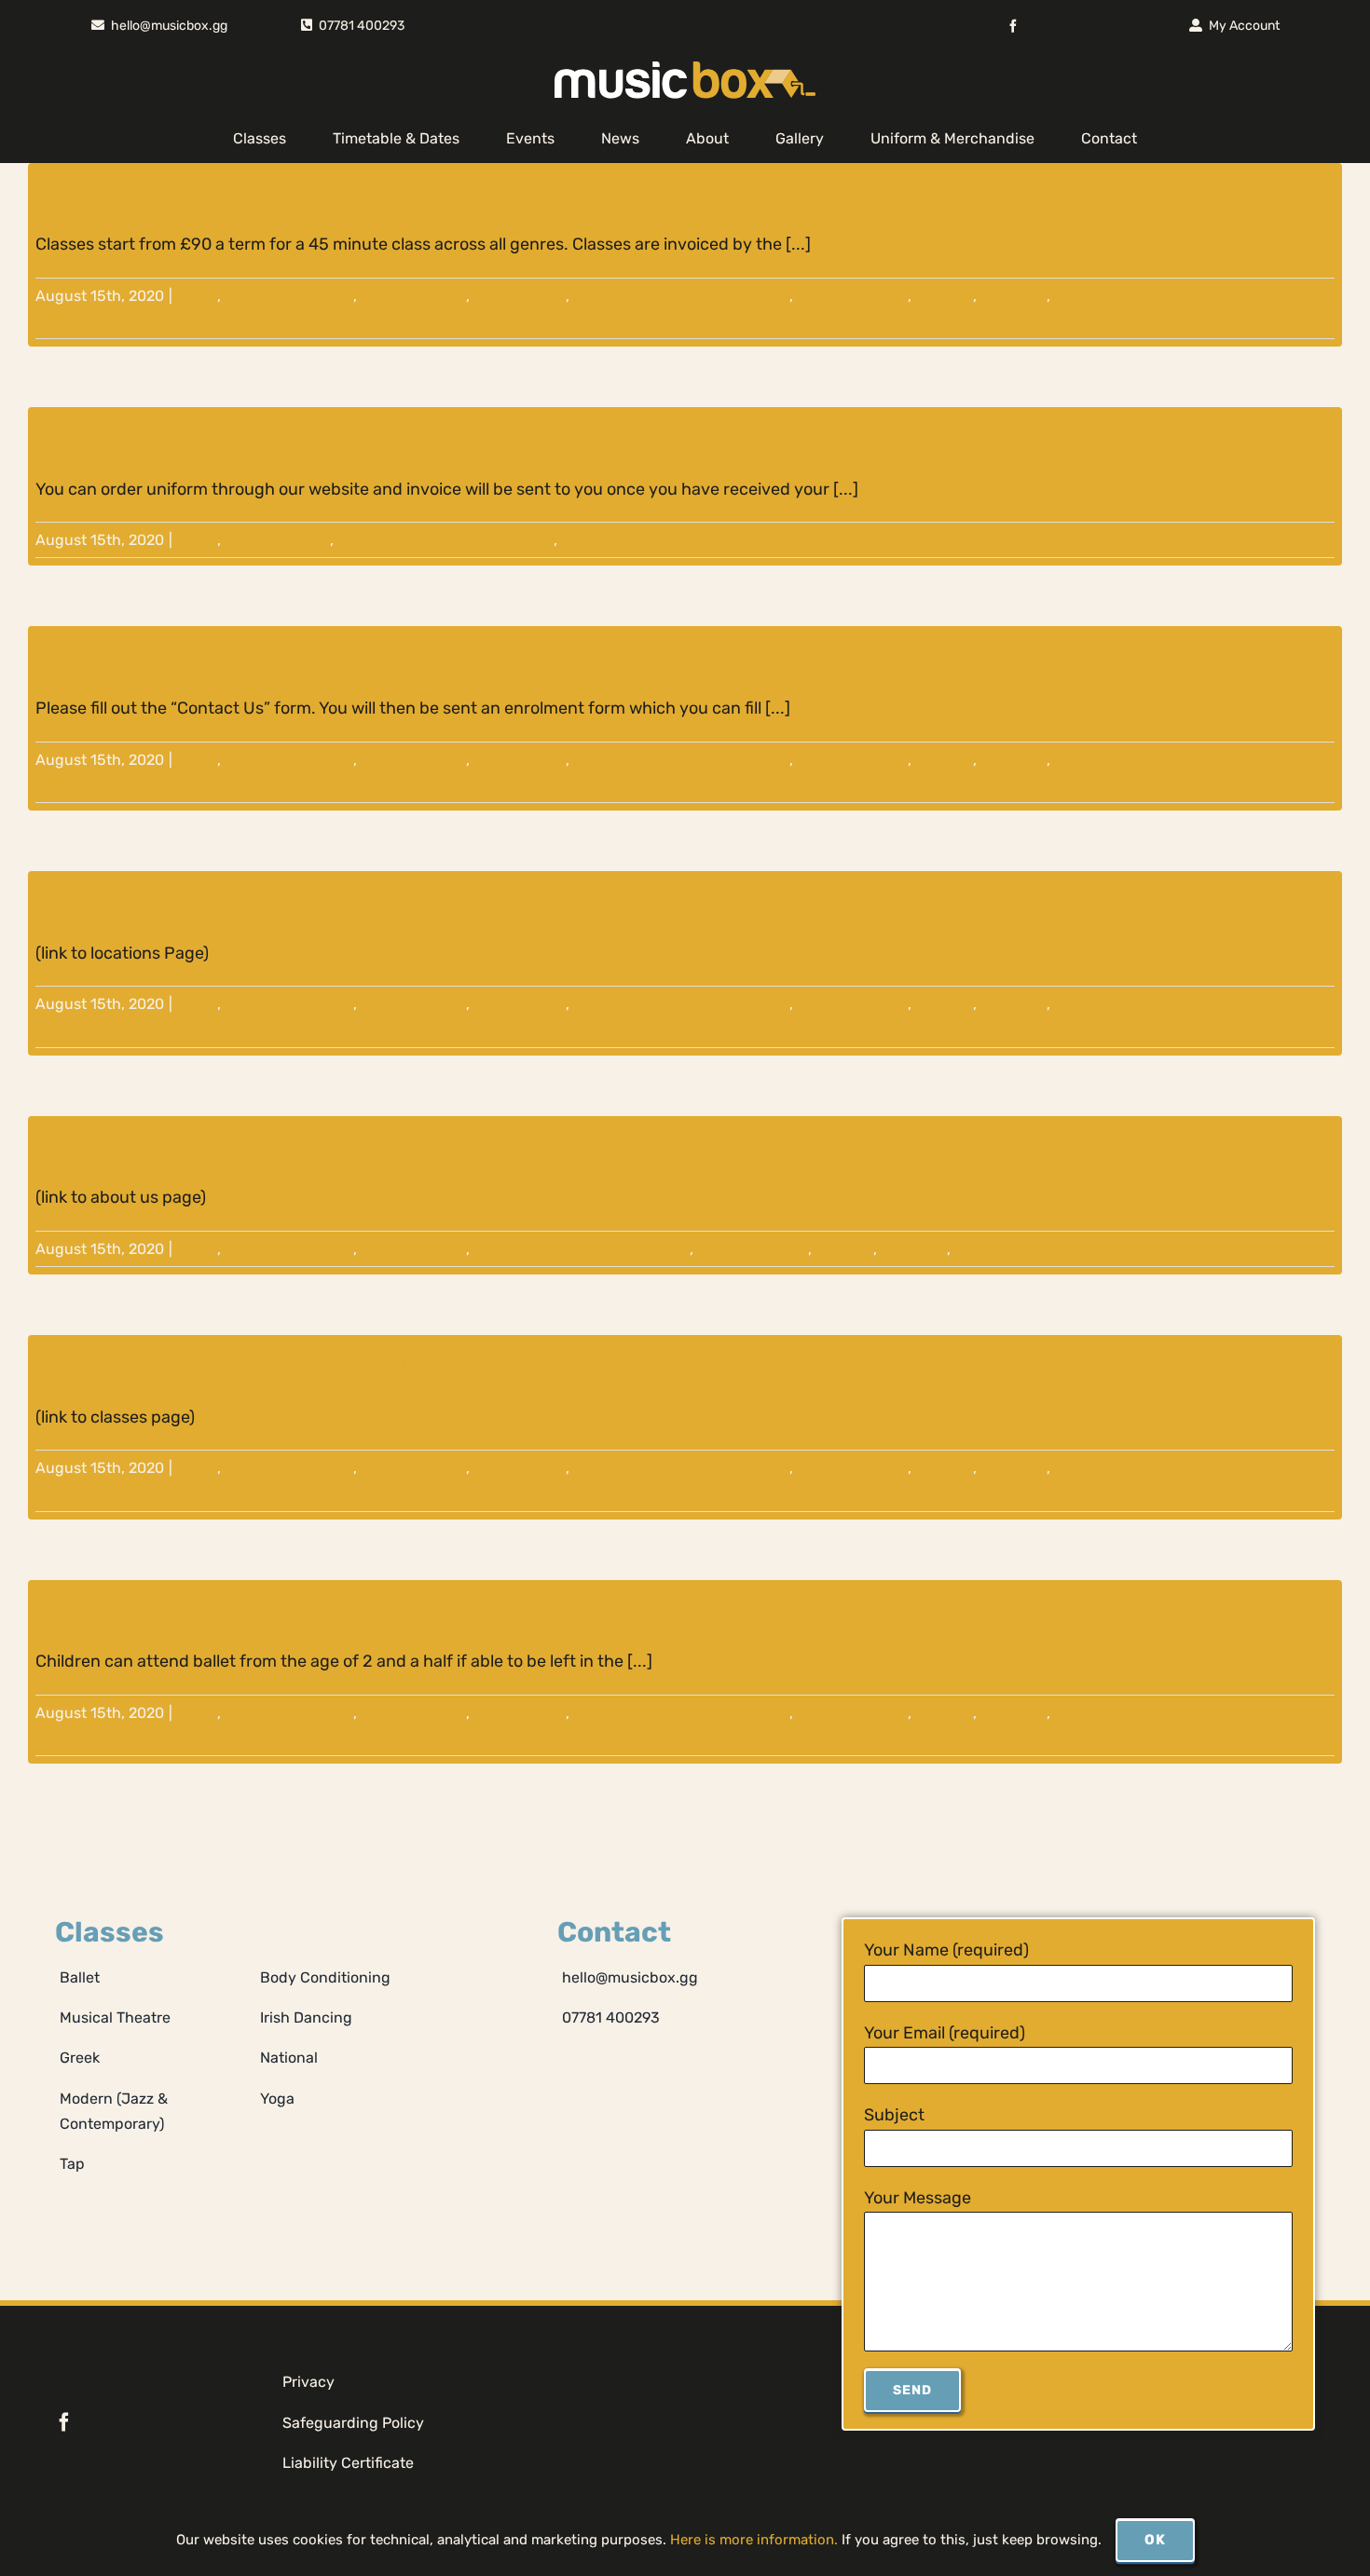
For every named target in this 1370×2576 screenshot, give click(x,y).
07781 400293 (362, 26)
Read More (1298, 296)
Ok (1155, 2540)
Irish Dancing (520, 296)
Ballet (197, 296)
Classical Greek (413, 296)
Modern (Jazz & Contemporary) (681, 296)
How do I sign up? (179, 652)
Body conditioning (289, 296)
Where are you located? (228, 897)
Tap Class (1014, 296)
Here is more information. (754, 2540)
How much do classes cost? (263, 189)
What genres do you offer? (252, 1361)
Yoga (53, 321)
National (944, 296)
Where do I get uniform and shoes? (322, 433)
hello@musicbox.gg (169, 26)
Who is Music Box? (185, 1142)
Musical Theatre (852, 296)
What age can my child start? (274, 1606)
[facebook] (1013, 26)
